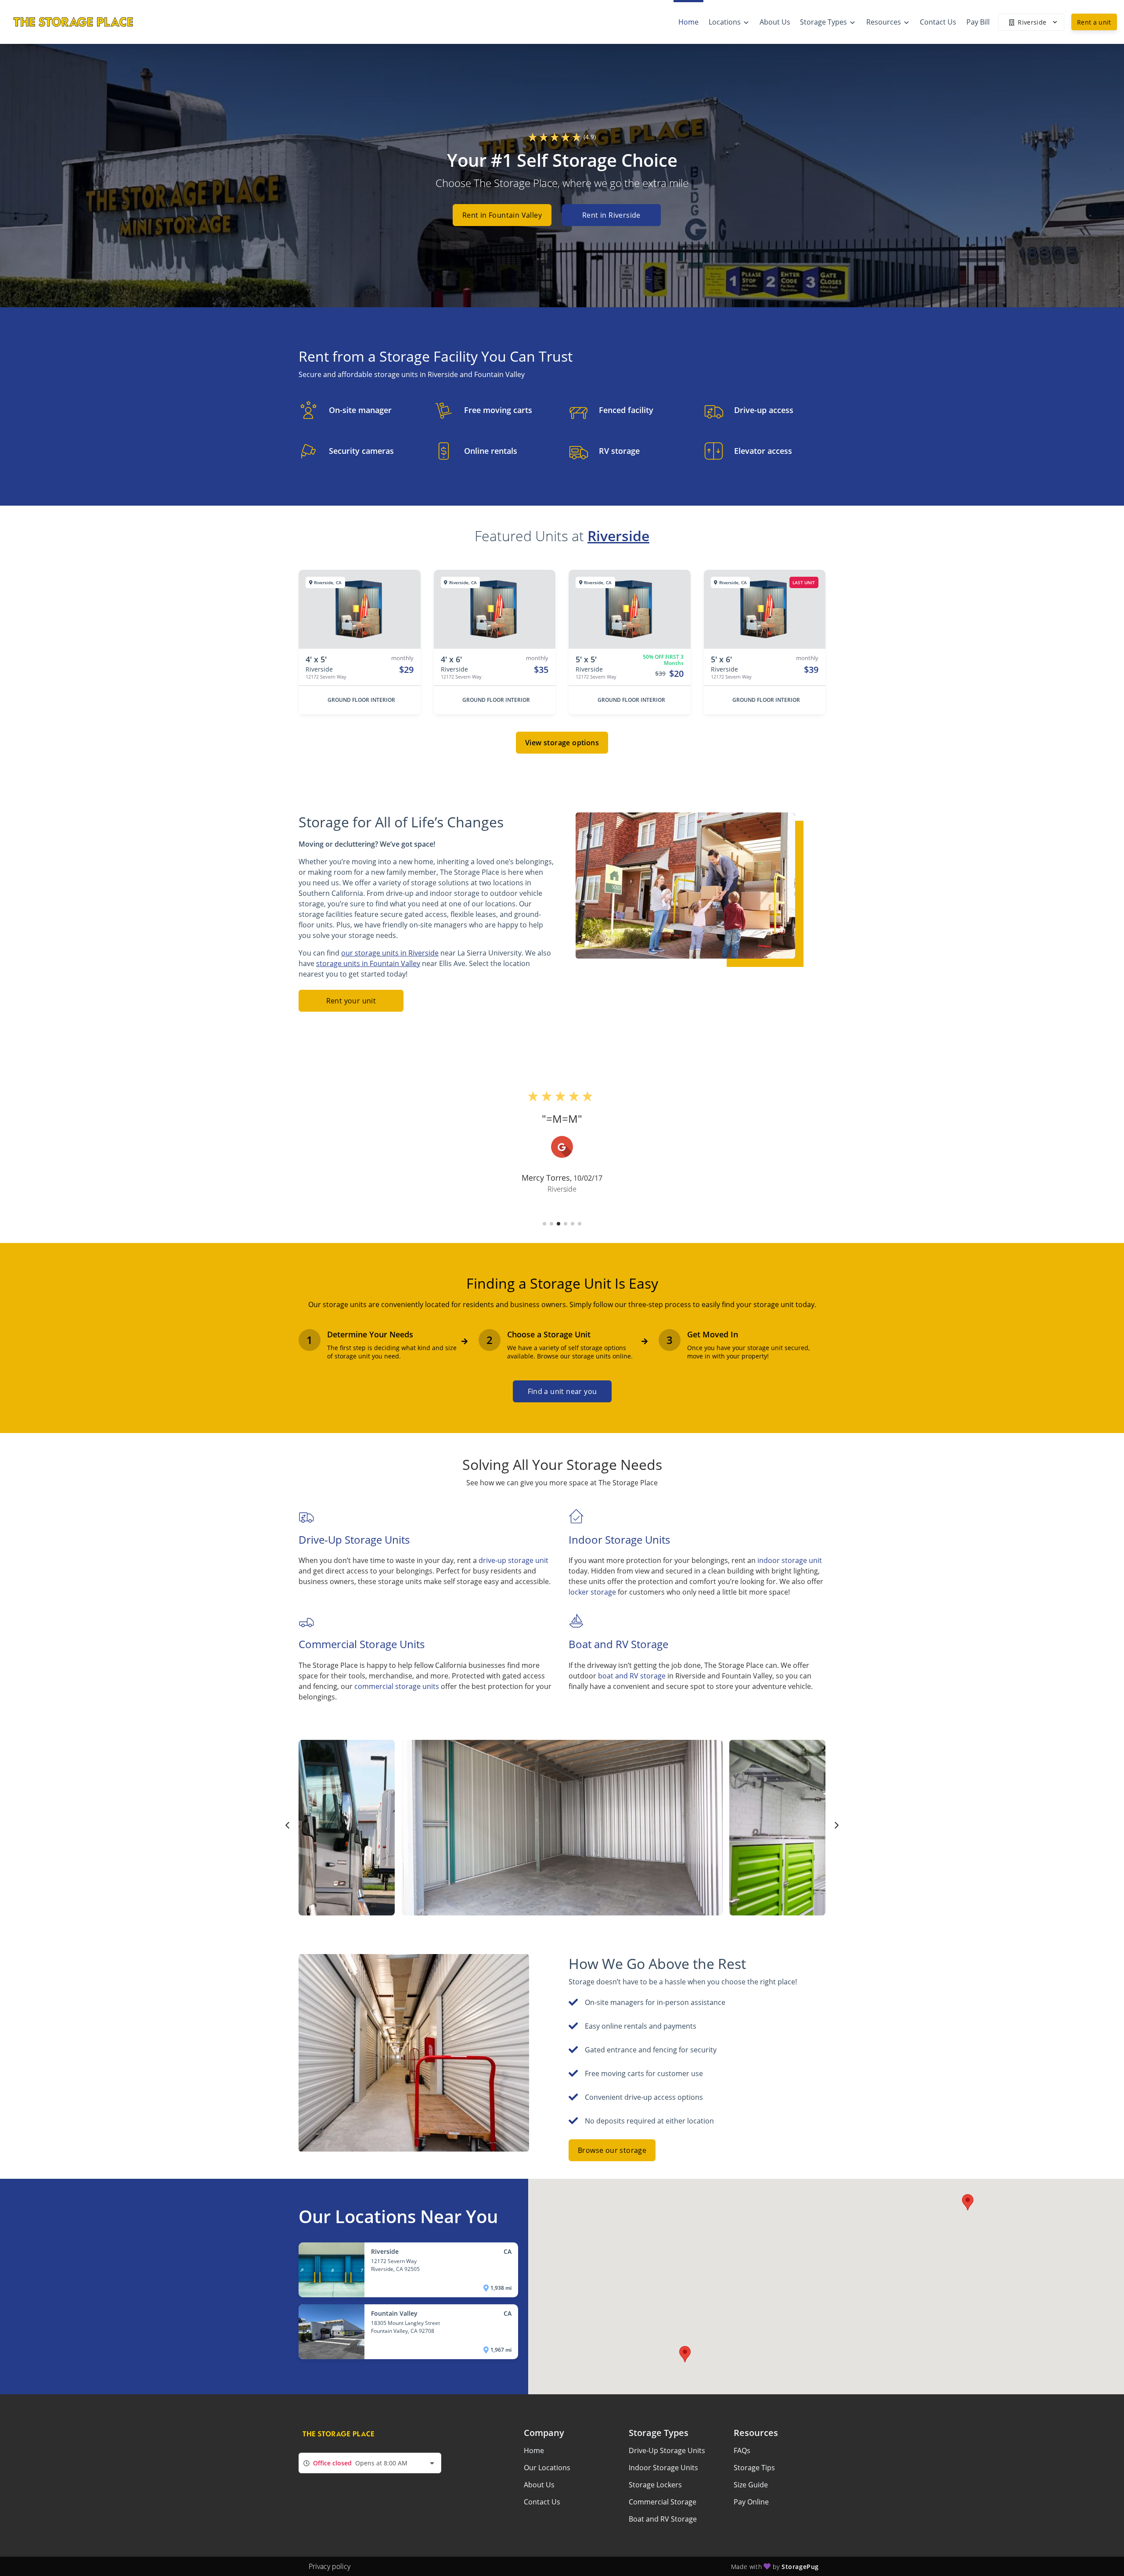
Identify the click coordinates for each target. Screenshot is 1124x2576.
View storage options (562, 743)
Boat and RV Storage (663, 2519)
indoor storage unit (790, 1560)
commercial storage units (397, 1686)
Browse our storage (612, 2150)
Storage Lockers (655, 2485)
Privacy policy (330, 2566)
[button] (544, 1224)
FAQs (742, 2450)
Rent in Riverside (611, 215)
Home (534, 2450)
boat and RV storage (632, 1676)
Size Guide (751, 2485)
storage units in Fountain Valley (368, 963)
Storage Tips (754, 2468)
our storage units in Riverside (390, 953)
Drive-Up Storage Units (667, 2450)
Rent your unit (351, 1001)
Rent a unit (1094, 22)
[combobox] (370, 2463)
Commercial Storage (663, 2502)
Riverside (618, 536)
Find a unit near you (562, 1391)
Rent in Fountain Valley (502, 215)
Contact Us (542, 2502)
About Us (539, 2485)
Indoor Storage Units (663, 2468)
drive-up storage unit (513, 1560)
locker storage (592, 1592)
